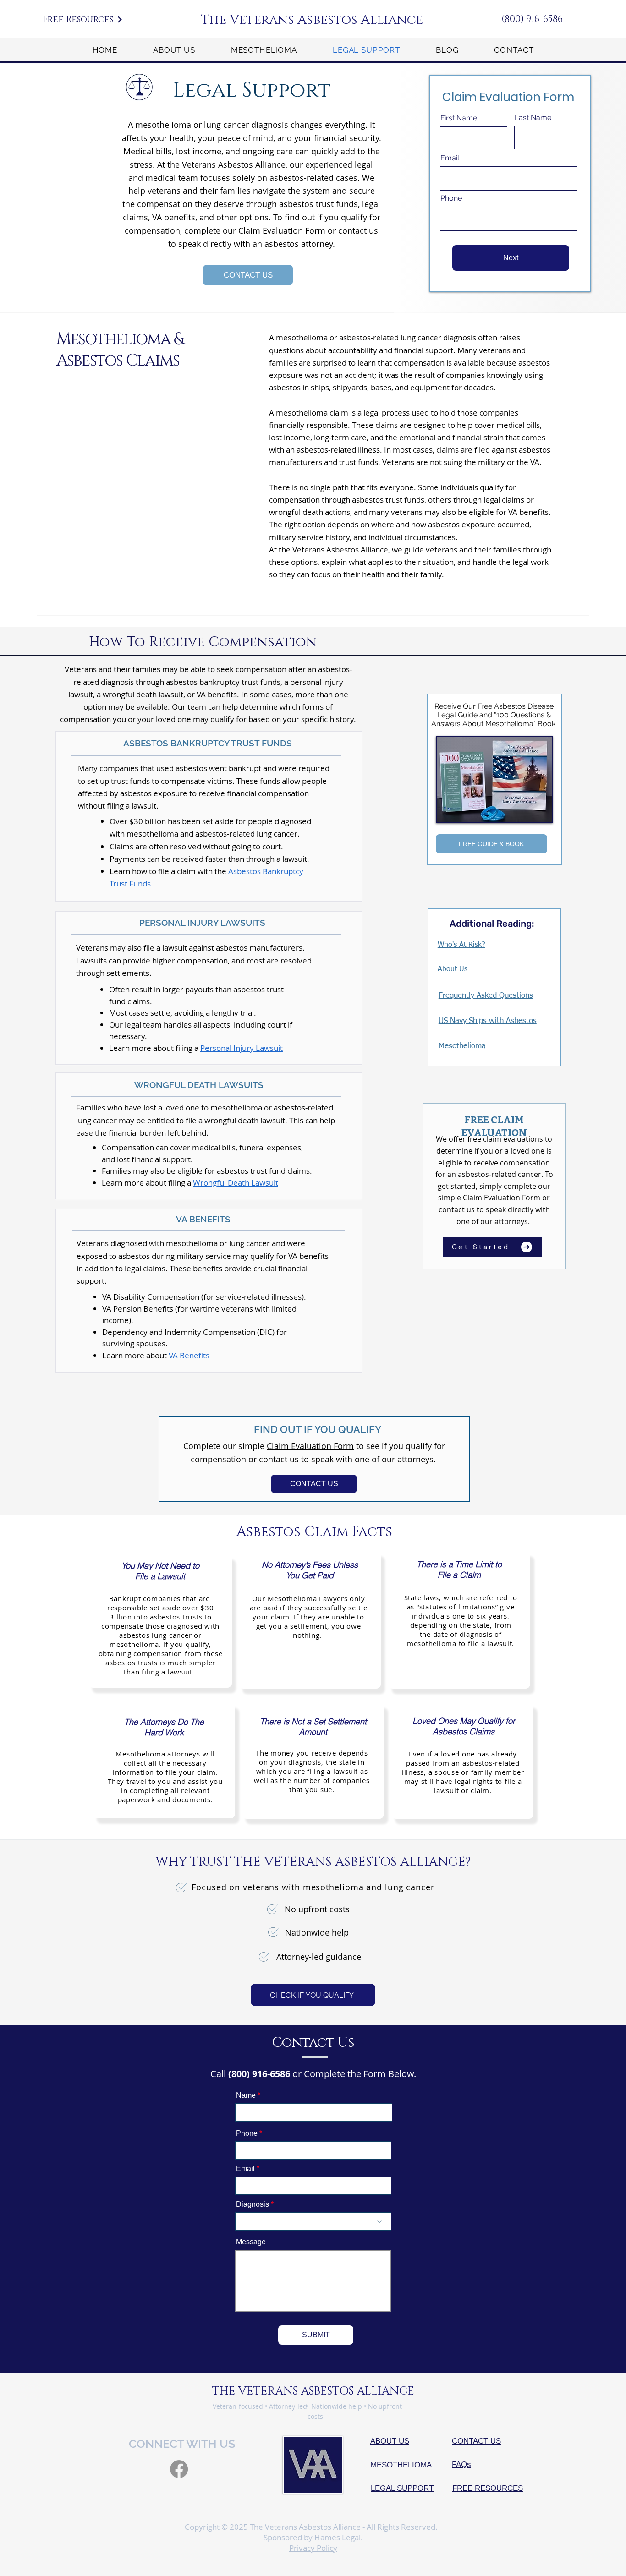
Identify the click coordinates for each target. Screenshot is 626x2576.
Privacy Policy (313, 2548)
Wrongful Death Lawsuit (236, 1183)
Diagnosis (253, 2204)
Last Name (533, 118)
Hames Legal (338, 2537)
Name (246, 2095)
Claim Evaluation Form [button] (310, 1446)
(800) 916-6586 (532, 19)
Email (450, 158)
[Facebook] (179, 2469)
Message (251, 2242)
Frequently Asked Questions (486, 996)
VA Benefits (189, 1355)
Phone (451, 198)
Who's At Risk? (461, 945)
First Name (459, 118)
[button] (83, 19)
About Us (453, 969)
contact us (457, 1209)
